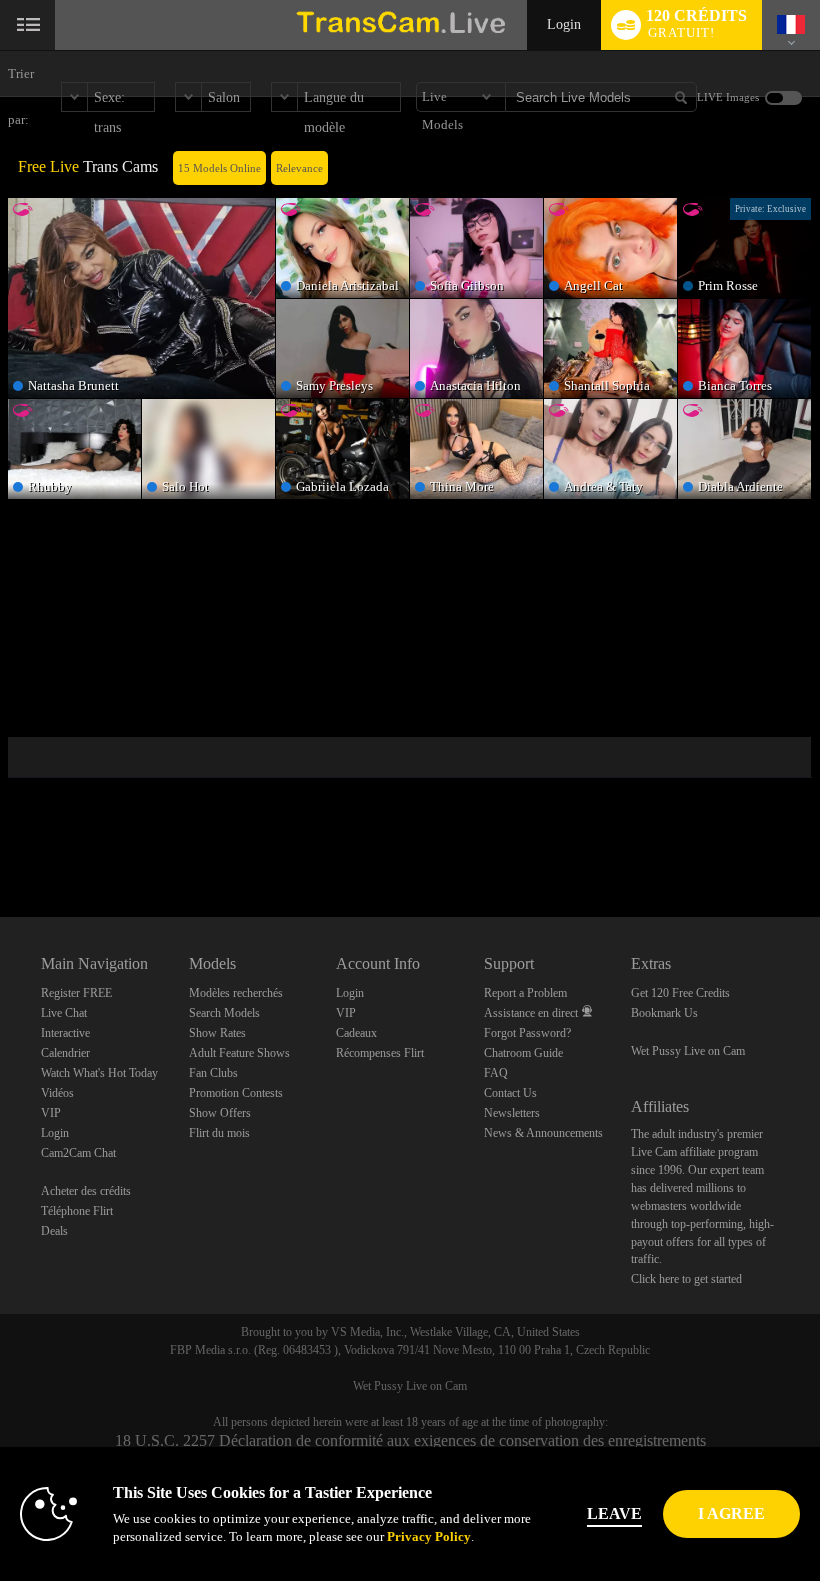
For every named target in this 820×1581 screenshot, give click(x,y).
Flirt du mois (219, 1133)
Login (564, 24)
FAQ (496, 1073)
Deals (54, 1231)
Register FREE (76, 993)
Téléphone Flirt (77, 1211)
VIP (51, 1113)
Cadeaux (356, 1033)
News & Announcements (543, 1133)
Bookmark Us (664, 1013)
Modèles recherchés (236, 993)
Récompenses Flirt (380, 1053)
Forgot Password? (527, 1033)
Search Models (224, 1013)
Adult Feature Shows (239, 1053)
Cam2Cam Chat (78, 1153)
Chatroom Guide (523, 1053)
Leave (614, 1513)
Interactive (65, 1033)
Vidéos (57, 1093)
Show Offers (220, 1113)
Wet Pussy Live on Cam (688, 1051)
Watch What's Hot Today (99, 1073)
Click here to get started (686, 1279)
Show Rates (217, 1033)
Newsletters (512, 1113)
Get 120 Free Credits (680, 993)
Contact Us (510, 1093)
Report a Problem (525, 993)
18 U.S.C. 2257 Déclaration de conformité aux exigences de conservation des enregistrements (410, 1440)
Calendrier (65, 1053)
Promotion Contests (236, 1093)
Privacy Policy (429, 1536)
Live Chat (64, 1013)
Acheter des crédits (86, 1191)
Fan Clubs (213, 1073)
